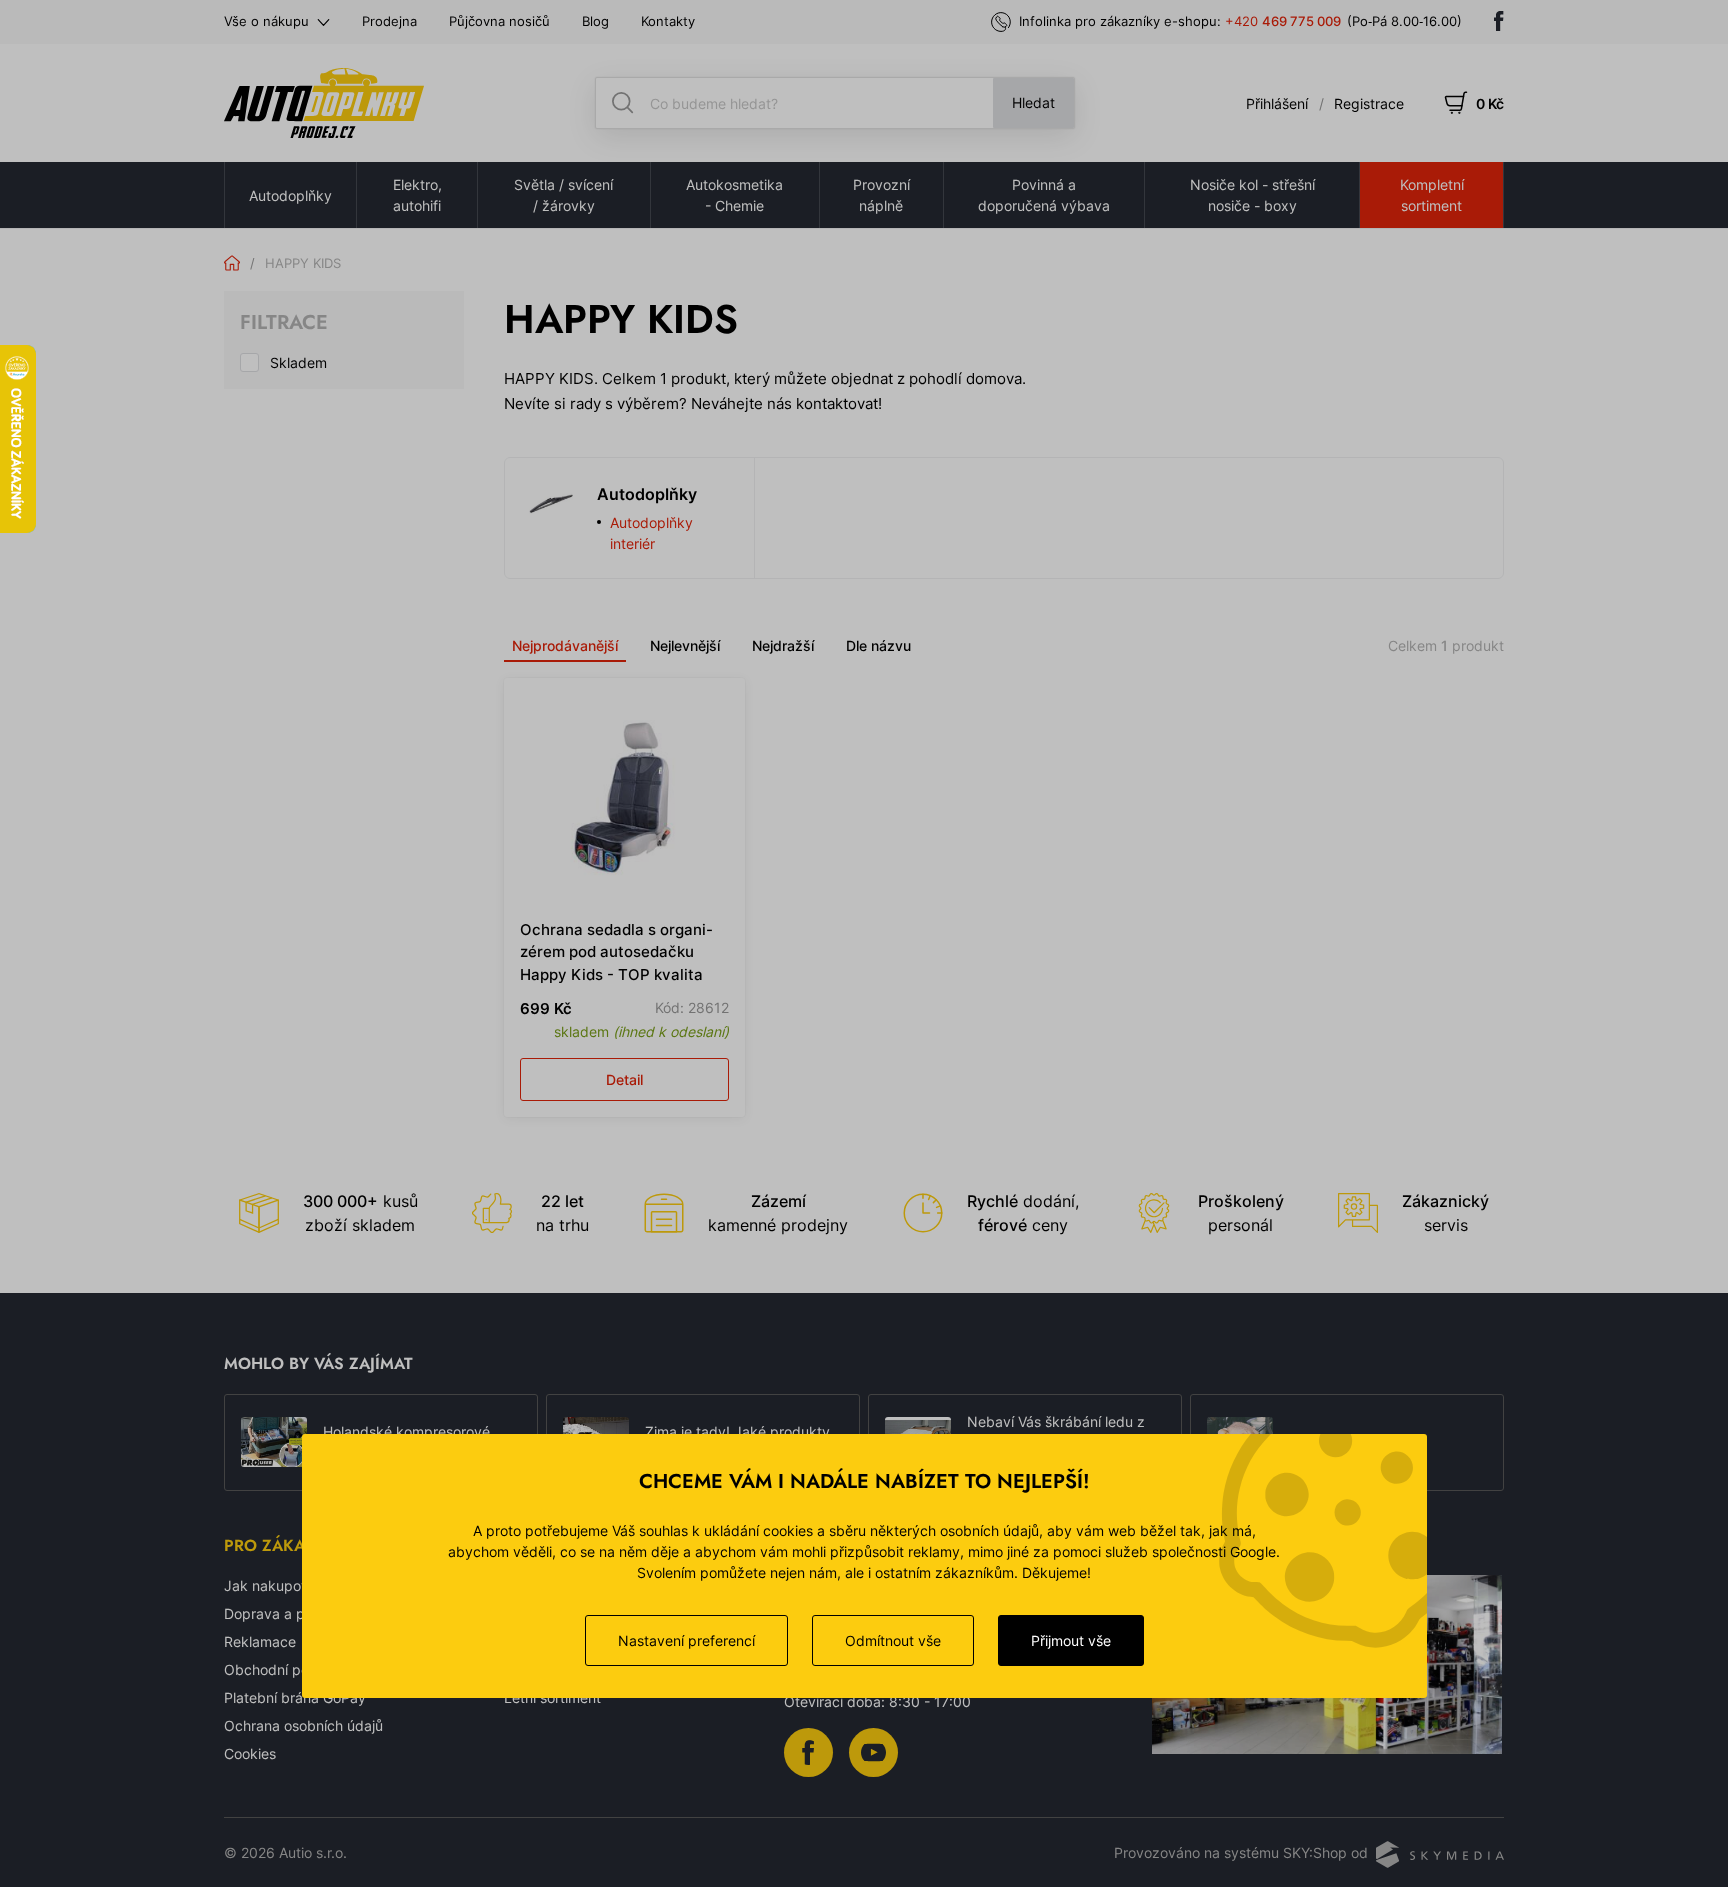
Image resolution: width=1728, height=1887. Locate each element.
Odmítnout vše (893, 1640)
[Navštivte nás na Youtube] (873, 1750)
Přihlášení (1277, 103)
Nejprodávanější (565, 645)
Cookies (250, 1753)
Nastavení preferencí (686, 1640)
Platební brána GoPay (295, 1697)
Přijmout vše (1071, 1640)
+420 (1283, 21)
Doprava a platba (281, 1613)
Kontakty (668, 21)
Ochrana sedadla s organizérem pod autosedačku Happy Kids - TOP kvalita (616, 952)
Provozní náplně (881, 195)
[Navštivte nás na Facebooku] (1499, 21)
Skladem (298, 362)
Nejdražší (783, 645)
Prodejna (389, 21)
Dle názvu (878, 645)
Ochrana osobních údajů (303, 1725)
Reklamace (260, 1641)
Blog (595, 21)
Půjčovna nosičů (499, 21)
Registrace (1369, 103)
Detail (624, 1079)
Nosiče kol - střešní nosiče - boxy (1252, 195)
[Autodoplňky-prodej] (324, 103)
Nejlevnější (685, 645)
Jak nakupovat (273, 1585)
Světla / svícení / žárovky (563, 195)
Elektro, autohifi (417, 195)
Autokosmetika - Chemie (734, 195)
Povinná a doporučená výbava (1044, 195)
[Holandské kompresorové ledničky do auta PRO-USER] (274, 1442)
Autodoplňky (290, 195)
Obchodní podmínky (290, 1669)
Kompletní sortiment (1432, 195)
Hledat (1033, 102)
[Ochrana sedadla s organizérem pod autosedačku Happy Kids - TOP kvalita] (624, 798)
